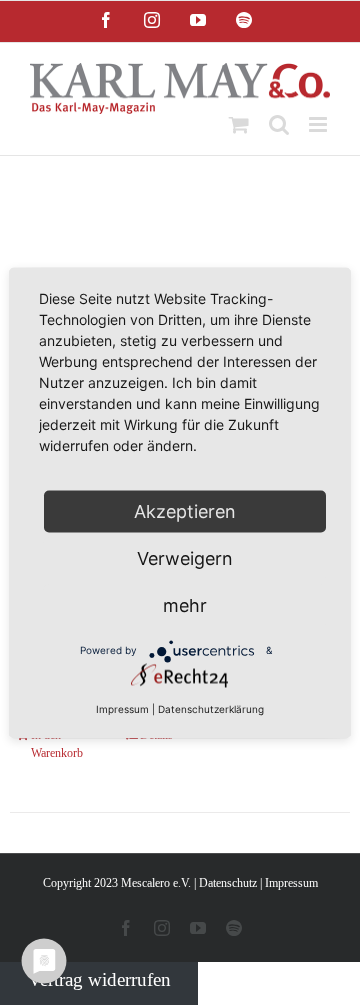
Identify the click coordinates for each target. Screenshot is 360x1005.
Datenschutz (228, 883)
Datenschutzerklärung (211, 708)
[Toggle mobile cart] (239, 124)
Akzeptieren (185, 510)
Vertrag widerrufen (99, 979)
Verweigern (185, 557)
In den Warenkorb (57, 744)
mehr (185, 604)
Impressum (291, 883)
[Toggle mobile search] (279, 124)
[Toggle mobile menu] (319, 124)
